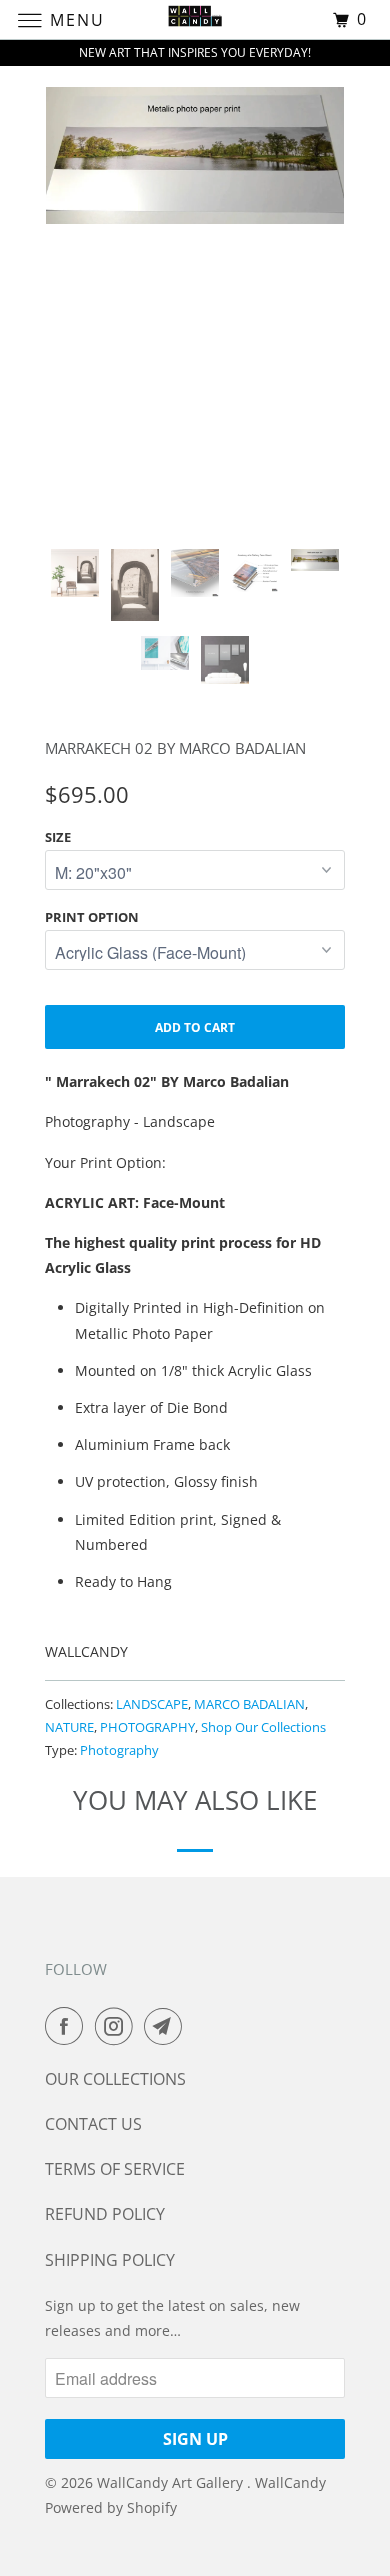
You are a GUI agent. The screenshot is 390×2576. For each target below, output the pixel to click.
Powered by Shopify (111, 2507)
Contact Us (93, 2124)
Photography (119, 1750)
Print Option (92, 917)
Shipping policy (110, 2260)
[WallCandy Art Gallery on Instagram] (118, 2026)
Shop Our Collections (263, 1727)
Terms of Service (115, 2169)
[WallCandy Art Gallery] (195, 19)
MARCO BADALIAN (249, 1704)
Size (58, 837)
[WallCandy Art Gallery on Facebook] (68, 2026)
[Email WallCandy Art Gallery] (167, 2026)
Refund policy (105, 2214)
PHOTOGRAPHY (147, 1727)
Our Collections (115, 2079)
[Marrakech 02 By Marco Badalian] (195, 155)
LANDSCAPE (152, 1704)
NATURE (69, 1727)
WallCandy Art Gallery (172, 2482)
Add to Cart (195, 1027)
